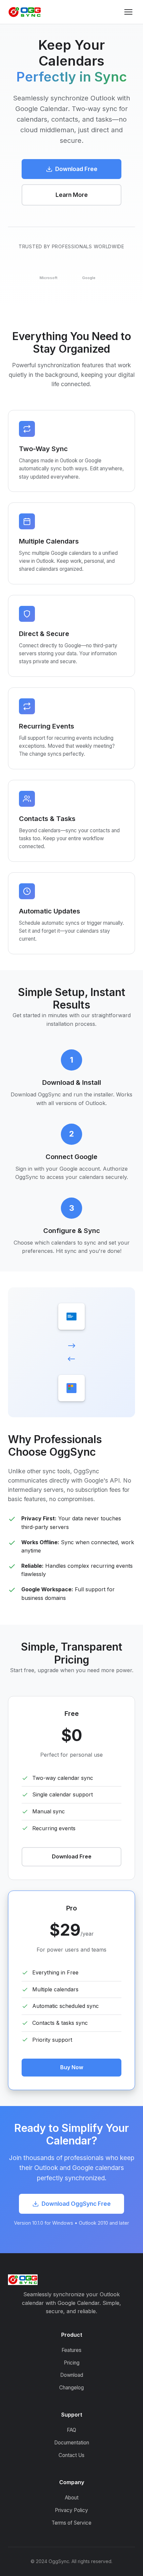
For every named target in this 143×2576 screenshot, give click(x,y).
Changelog (71, 2388)
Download (72, 2375)
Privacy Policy (71, 2510)
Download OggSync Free (76, 2204)
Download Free (76, 169)
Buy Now (72, 2067)
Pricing (72, 2363)
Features (71, 2350)
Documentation (72, 2443)
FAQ (71, 2430)
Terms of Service (71, 2523)
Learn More (72, 195)
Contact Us (71, 2455)
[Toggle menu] (128, 12)
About (72, 2498)
